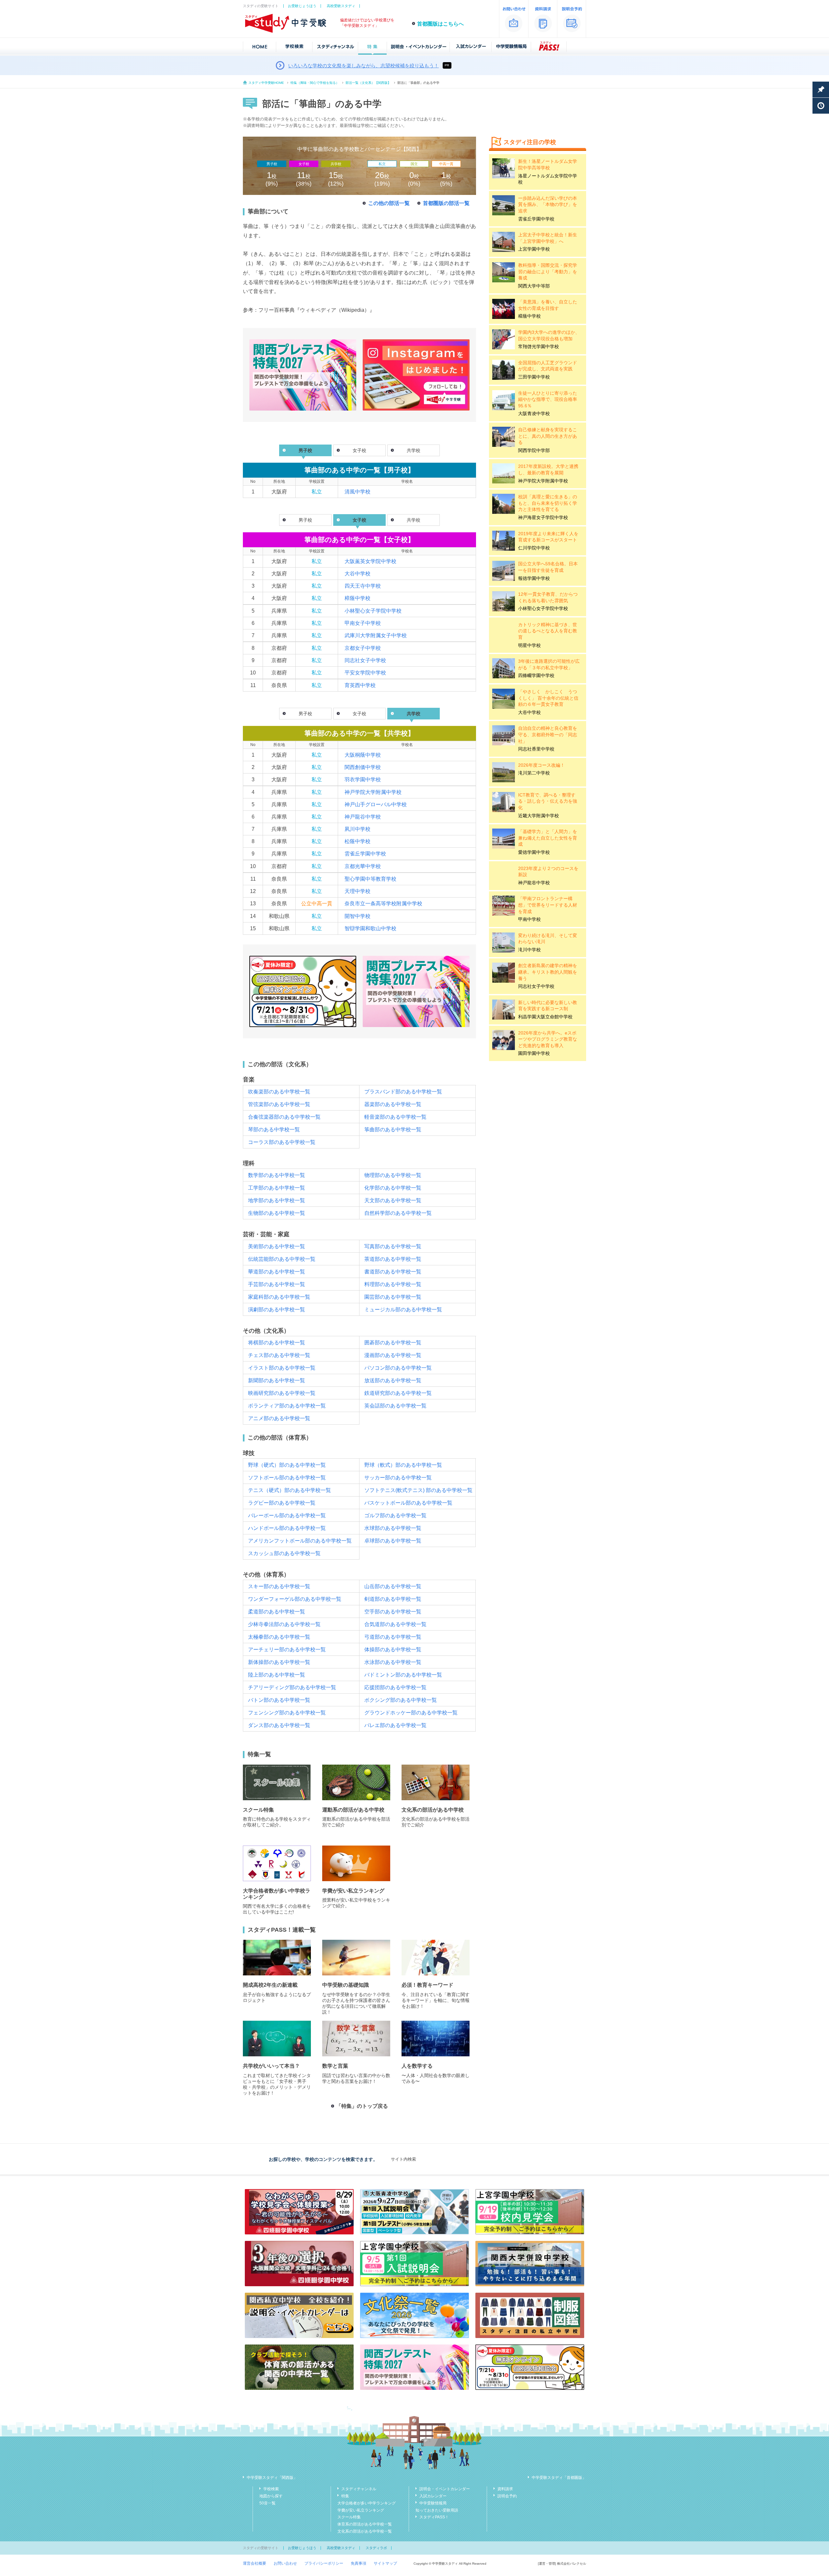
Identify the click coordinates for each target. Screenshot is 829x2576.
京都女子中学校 (363, 648)
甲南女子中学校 (363, 623)
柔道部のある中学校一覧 (277, 1612)
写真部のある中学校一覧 (393, 1246)
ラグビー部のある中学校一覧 (282, 1503)
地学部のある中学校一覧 (277, 1200)
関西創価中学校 (363, 767)
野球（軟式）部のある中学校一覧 (403, 1465)
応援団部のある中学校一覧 (395, 1687)
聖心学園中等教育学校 (370, 879)
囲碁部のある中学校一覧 (393, 1343)
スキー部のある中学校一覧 (279, 1586)
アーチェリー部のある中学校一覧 (287, 1650)
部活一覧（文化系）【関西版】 (368, 83)
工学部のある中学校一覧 (277, 1188)
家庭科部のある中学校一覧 (279, 1297)
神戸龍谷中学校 (363, 817)
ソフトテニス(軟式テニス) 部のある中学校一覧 (418, 1490)
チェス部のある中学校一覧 (279, 1355)
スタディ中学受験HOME (266, 83)
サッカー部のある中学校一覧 (398, 1478)
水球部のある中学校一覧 (393, 1528)
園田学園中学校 (534, 1053)
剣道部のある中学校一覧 (393, 1599)
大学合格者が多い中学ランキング (367, 2503)
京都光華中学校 (363, 866)
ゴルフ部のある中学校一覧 (395, 1515)
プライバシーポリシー (324, 2563)
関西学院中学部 (534, 450)
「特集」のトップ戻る (362, 2106)
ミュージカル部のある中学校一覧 (403, 1310)
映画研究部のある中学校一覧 (282, 1393)
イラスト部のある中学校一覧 (282, 1368)
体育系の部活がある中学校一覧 (365, 2524)
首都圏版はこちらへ (440, 24)
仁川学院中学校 (534, 548)
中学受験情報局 (433, 2503)
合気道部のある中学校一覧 (395, 1624)
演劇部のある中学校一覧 (277, 1310)
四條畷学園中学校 (536, 675)
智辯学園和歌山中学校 (370, 928)
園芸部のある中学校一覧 (393, 1297)
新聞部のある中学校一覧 (277, 1380)
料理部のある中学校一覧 (393, 1284)
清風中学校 (358, 492)
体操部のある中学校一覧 (393, 1650)
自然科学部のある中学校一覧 (398, 1213)
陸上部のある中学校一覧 (277, 1675)
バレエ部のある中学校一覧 (395, 1725)
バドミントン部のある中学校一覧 (403, 1675)
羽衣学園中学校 (363, 780)
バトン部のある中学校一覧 (279, 1700)
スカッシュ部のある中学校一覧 (284, 1553)
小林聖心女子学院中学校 (373, 611)
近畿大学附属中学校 (539, 816)
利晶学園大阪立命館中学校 (545, 1017)
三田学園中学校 (534, 377)
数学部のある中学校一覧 (277, 1175)
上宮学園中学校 (534, 249)
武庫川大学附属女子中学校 (376, 635)
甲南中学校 (529, 919)
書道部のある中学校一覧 (393, 1272)
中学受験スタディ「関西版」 (272, 2478)
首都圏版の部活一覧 (446, 203)
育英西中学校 (360, 685)
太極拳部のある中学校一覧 (279, 1637)
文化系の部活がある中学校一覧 (365, 2531)
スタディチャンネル (359, 2489)
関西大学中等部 (534, 286)
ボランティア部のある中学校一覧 (287, 1406)
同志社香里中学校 (536, 749)
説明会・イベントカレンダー (445, 2489)
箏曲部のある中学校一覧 (393, 1130)
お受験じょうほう (302, 6)
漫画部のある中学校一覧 (393, 1355)
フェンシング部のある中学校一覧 (287, 1713)
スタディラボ (376, 2548)
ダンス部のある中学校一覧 (279, 1725)
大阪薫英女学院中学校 (370, 561)
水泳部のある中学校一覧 (393, 1662)
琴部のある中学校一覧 (274, 1130)
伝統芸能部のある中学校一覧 (282, 1259)
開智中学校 (358, 916)
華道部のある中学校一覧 (277, 1272)
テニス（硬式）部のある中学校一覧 (290, 1490)
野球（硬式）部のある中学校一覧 (287, 1465)
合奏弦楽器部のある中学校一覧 (284, 1117)
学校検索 (271, 2489)
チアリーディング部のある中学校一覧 (292, 1687)
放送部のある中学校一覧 (393, 1380)
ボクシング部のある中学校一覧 (401, 1700)
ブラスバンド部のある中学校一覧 (403, 1092)
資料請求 (505, 2489)
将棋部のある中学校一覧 (277, 1343)
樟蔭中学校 (358, 598)
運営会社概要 (255, 2563)
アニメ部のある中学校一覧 (279, 1418)
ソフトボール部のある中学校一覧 (287, 1478)
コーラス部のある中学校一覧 (282, 1142)
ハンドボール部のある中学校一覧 (287, 1528)
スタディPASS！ (434, 2517)
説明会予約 (507, 2496)
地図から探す (271, 2496)
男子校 (305, 520)
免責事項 (358, 2563)
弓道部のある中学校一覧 (393, 1637)
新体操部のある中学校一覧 (279, 1662)
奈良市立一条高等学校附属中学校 (383, 904)
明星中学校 (529, 645)
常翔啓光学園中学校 (539, 346)
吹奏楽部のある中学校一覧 (279, 1092)
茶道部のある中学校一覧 (393, 1259)
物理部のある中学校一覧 (393, 1175)
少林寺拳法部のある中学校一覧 (284, 1624)
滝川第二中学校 (534, 773)
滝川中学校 (529, 950)
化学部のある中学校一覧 (393, 1188)
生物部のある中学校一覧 (277, 1213)
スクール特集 (349, 2517)
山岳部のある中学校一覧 (393, 1586)
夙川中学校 (358, 829)
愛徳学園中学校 (534, 852)
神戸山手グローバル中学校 (376, 804)
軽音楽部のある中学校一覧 (395, 1117)
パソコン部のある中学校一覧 (398, 1368)
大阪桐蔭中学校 (363, 755)
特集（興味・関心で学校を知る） (315, 83)
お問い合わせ (285, 2563)
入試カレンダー (433, 2496)
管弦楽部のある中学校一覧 (279, 1104)
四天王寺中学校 (363, 586)
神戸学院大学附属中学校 (373, 792)
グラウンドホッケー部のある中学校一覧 (411, 1713)
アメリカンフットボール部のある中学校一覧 (300, 1541)
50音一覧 (267, 2503)
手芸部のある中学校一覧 (277, 1284)
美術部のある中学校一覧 (277, 1246)
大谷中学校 (358, 574)
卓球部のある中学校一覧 (393, 1541)
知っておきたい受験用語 (437, 2510)
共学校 (414, 450)
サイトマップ (385, 2563)
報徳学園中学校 (534, 578)
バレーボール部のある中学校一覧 (287, 1515)
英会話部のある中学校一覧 (395, 1406)
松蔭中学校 (358, 841)
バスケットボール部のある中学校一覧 (408, 1503)
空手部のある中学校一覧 (393, 1612)
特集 (345, 2496)
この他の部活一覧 (389, 203)
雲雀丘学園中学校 (365, 854)
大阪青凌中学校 (534, 413)
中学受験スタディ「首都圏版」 (559, 2478)
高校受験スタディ (341, 6)
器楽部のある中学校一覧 (393, 1104)
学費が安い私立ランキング (361, 2510)
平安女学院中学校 (365, 673)
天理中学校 (358, 891)
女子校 (359, 450)
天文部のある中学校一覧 (393, 1200)
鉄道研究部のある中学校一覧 (398, 1393)
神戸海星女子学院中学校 (543, 517)
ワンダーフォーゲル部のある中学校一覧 (295, 1599)
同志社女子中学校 (365, 660)
